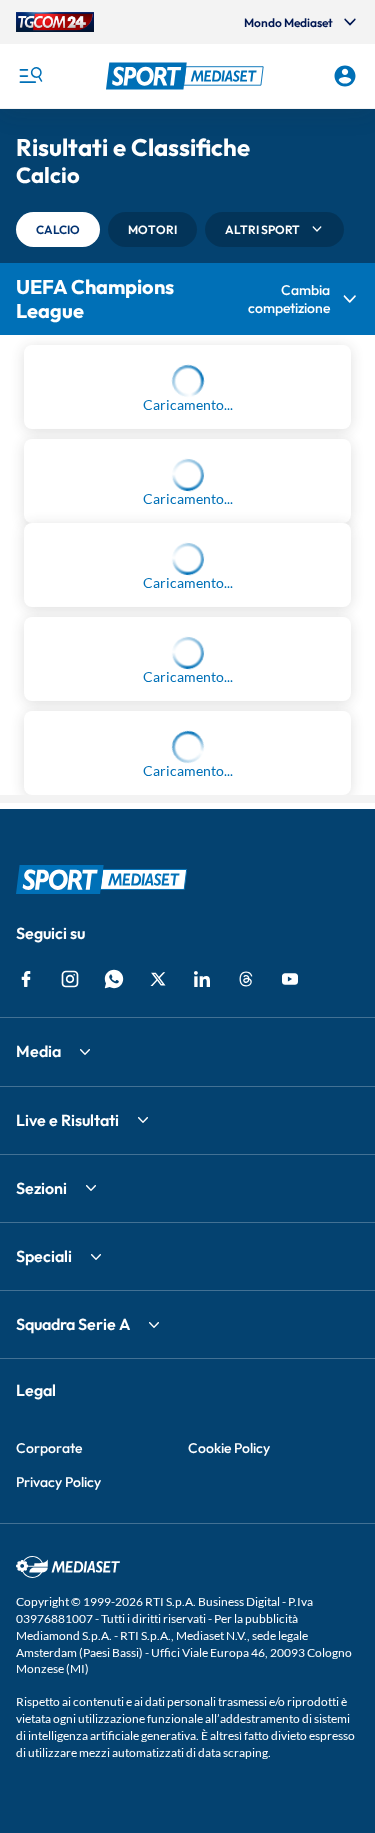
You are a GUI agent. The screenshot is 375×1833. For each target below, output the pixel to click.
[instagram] (70, 1361)
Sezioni (41, 1569)
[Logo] (188, 76)
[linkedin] (202, 1361)
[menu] (30, 76)
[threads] (246, 1361)
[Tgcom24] (55, 22)
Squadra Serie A (73, 1706)
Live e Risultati (67, 1501)
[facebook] (26, 1361)
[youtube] (290, 1361)
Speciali (44, 1637)
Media (38, 1433)
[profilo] (345, 76)
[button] (188, 76)
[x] (158, 1361)
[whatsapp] (114, 1361)
